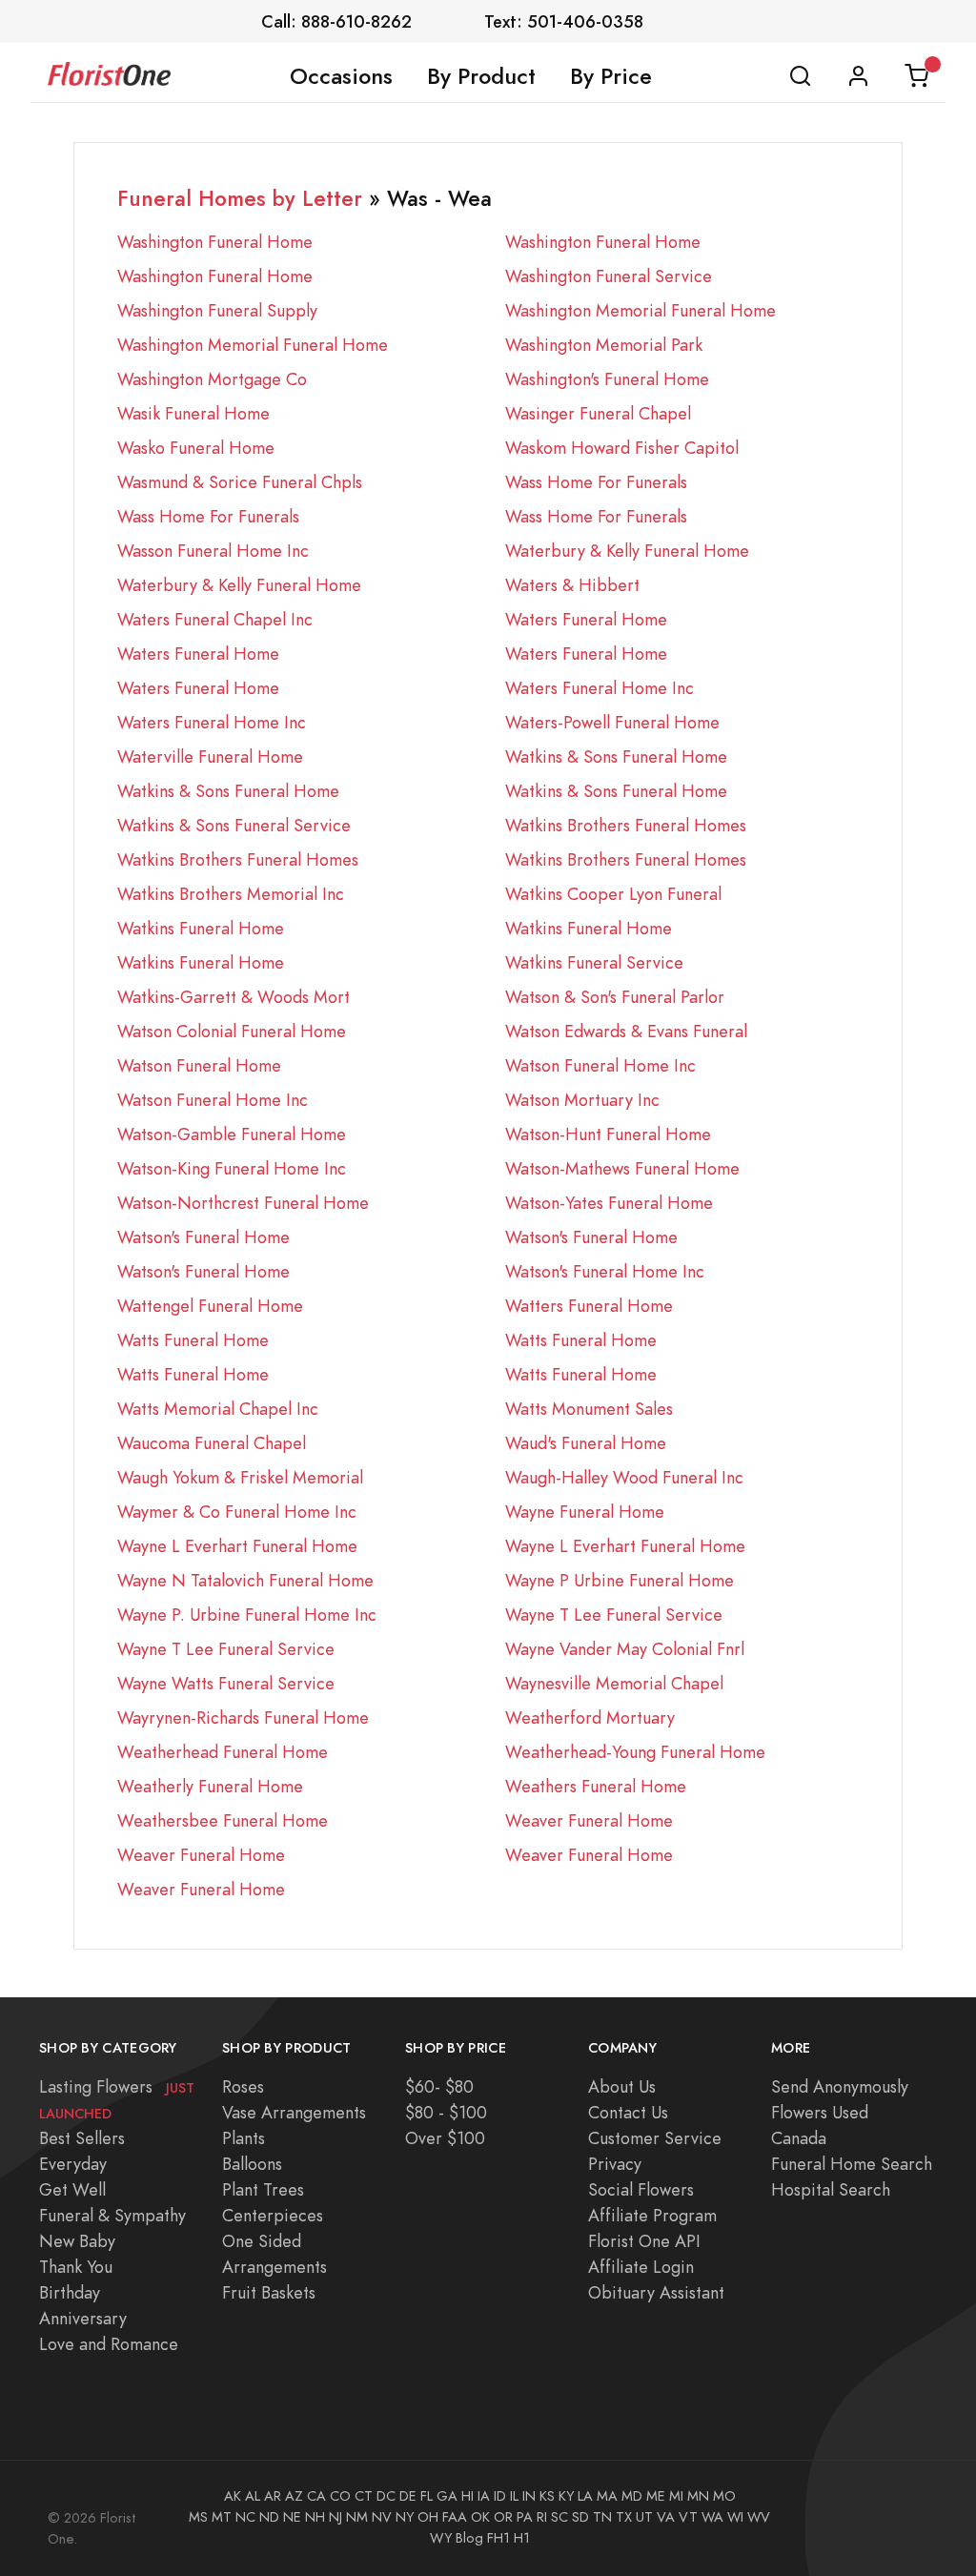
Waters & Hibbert (572, 585)
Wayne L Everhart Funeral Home (237, 1546)
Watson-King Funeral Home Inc (232, 1168)
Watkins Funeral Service (594, 962)
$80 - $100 (446, 2112)
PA (525, 2517)
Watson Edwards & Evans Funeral (626, 1031)
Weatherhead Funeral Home (223, 1752)
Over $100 (445, 2138)
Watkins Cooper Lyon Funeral (613, 894)
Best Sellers (82, 2138)
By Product (481, 76)
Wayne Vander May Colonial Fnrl (625, 1649)
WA (712, 2517)
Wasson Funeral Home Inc (213, 551)
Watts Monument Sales (589, 1409)
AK (233, 2496)
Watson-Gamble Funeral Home (232, 1134)
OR (503, 2517)
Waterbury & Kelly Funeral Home (627, 551)
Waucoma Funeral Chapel (212, 1443)
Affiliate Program (652, 2215)
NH (315, 2517)
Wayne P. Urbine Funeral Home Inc (247, 1615)
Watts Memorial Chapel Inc (218, 1409)
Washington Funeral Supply (217, 310)
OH (428, 2517)
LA (585, 2496)
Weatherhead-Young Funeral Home (635, 1752)
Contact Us (628, 2112)
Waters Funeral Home (586, 619)
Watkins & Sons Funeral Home (616, 756)
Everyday (73, 2164)
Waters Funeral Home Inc (600, 688)
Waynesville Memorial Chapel (614, 1683)
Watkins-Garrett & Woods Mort (234, 997)
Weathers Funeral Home (596, 1786)
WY (441, 2538)
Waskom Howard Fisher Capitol (622, 448)
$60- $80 (439, 2086)
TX (624, 2517)
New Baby (77, 2241)
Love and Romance (109, 2344)
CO (340, 2496)
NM (357, 2517)
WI (735, 2517)
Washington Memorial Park (604, 345)
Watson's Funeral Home (203, 1237)
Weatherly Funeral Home (210, 1786)
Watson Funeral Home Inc (600, 1065)
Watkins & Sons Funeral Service (234, 825)
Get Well (72, 2189)
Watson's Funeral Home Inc (605, 1271)
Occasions (341, 76)
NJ (335, 2517)
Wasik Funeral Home (193, 413)
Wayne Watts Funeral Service (226, 1683)
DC (386, 2496)
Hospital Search (831, 2189)
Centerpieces (273, 2215)
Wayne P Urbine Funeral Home (620, 1580)
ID (500, 2496)
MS (198, 2517)
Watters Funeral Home (589, 1306)
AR (273, 2496)
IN (529, 2496)
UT (644, 2517)
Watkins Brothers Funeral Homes (626, 825)
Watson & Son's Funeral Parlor (615, 997)
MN (698, 2496)
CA (316, 2496)
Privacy (615, 2164)
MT (222, 2517)
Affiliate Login (641, 2267)
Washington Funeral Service (609, 276)
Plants (244, 2138)
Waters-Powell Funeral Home (612, 722)
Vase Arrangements (294, 2112)
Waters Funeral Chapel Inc (215, 619)
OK (480, 2517)
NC (245, 2517)
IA (484, 2496)
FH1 (498, 2538)
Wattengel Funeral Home (210, 1306)
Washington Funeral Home (215, 242)
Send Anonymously (840, 2086)
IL (514, 2496)
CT (364, 2496)
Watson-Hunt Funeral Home (608, 1134)
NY (405, 2517)
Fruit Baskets (269, 2292)
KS (547, 2496)
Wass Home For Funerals (596, 482)
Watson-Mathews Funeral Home (622, 1168)
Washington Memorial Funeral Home (640, 310)
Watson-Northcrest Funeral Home (243, 1203)
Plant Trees (263, 2189)
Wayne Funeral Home (585, 1512)
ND (269, 2517)
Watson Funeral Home (199, 1065)
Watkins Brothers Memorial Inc (231, 894)
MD (632, 2496)
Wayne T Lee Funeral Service (614, 1615)
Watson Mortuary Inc (582, 1100)
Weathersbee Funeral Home (223, 1820)
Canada (799, 2138)
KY (566, 2496)
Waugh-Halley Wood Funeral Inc (624, 1477)
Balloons (252, 2164)
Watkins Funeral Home (201, 928)
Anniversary (83, 2318)
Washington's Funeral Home (607, 379)
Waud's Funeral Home (586, 1443)
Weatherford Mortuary (590, 1717)
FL (427, 2496)
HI (468, 2496)
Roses (243, 2086)
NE (292, 2517)
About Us (622, 2086)
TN (602, 2517)
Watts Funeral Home (193, 1340)
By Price (611, 76)
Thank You (76, 2267)
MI (676, 2496)
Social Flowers (641, 2189)
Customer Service (655, 2138)
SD (580, 2517)
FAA (455, 2517)
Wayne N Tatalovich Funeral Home (245, 1580)
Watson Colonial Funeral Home (232, 1031)
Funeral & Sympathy (112, 2215)
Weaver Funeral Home (589, 1820)
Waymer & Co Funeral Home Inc (237, 1512)
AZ (294, 2496)
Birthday (70, 2292)
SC (559, 2517)
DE (408, 2496)
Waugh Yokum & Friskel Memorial (240, 1477)
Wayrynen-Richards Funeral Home (243, 1717)
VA (666, 2517)
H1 (522, 2538)
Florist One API (644, 2241)
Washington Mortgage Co (212, 379)
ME (656, 2496)
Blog (469, 2538)
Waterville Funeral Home (210, 756)
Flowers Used (820, 2112)
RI (542, 2517)
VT (688, 2517)
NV (382, 2517)
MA (607, 2496)
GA (447, 2496)
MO (724, 2496)
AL (253, 2496)
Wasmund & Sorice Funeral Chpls (240, 482)
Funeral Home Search (852, 2164)
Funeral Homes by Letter (240, 199)
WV (759, 2517)
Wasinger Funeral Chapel (598, 413)
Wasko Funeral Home (196, 448)
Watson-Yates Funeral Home (609, 1203)
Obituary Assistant (656, 2292)
